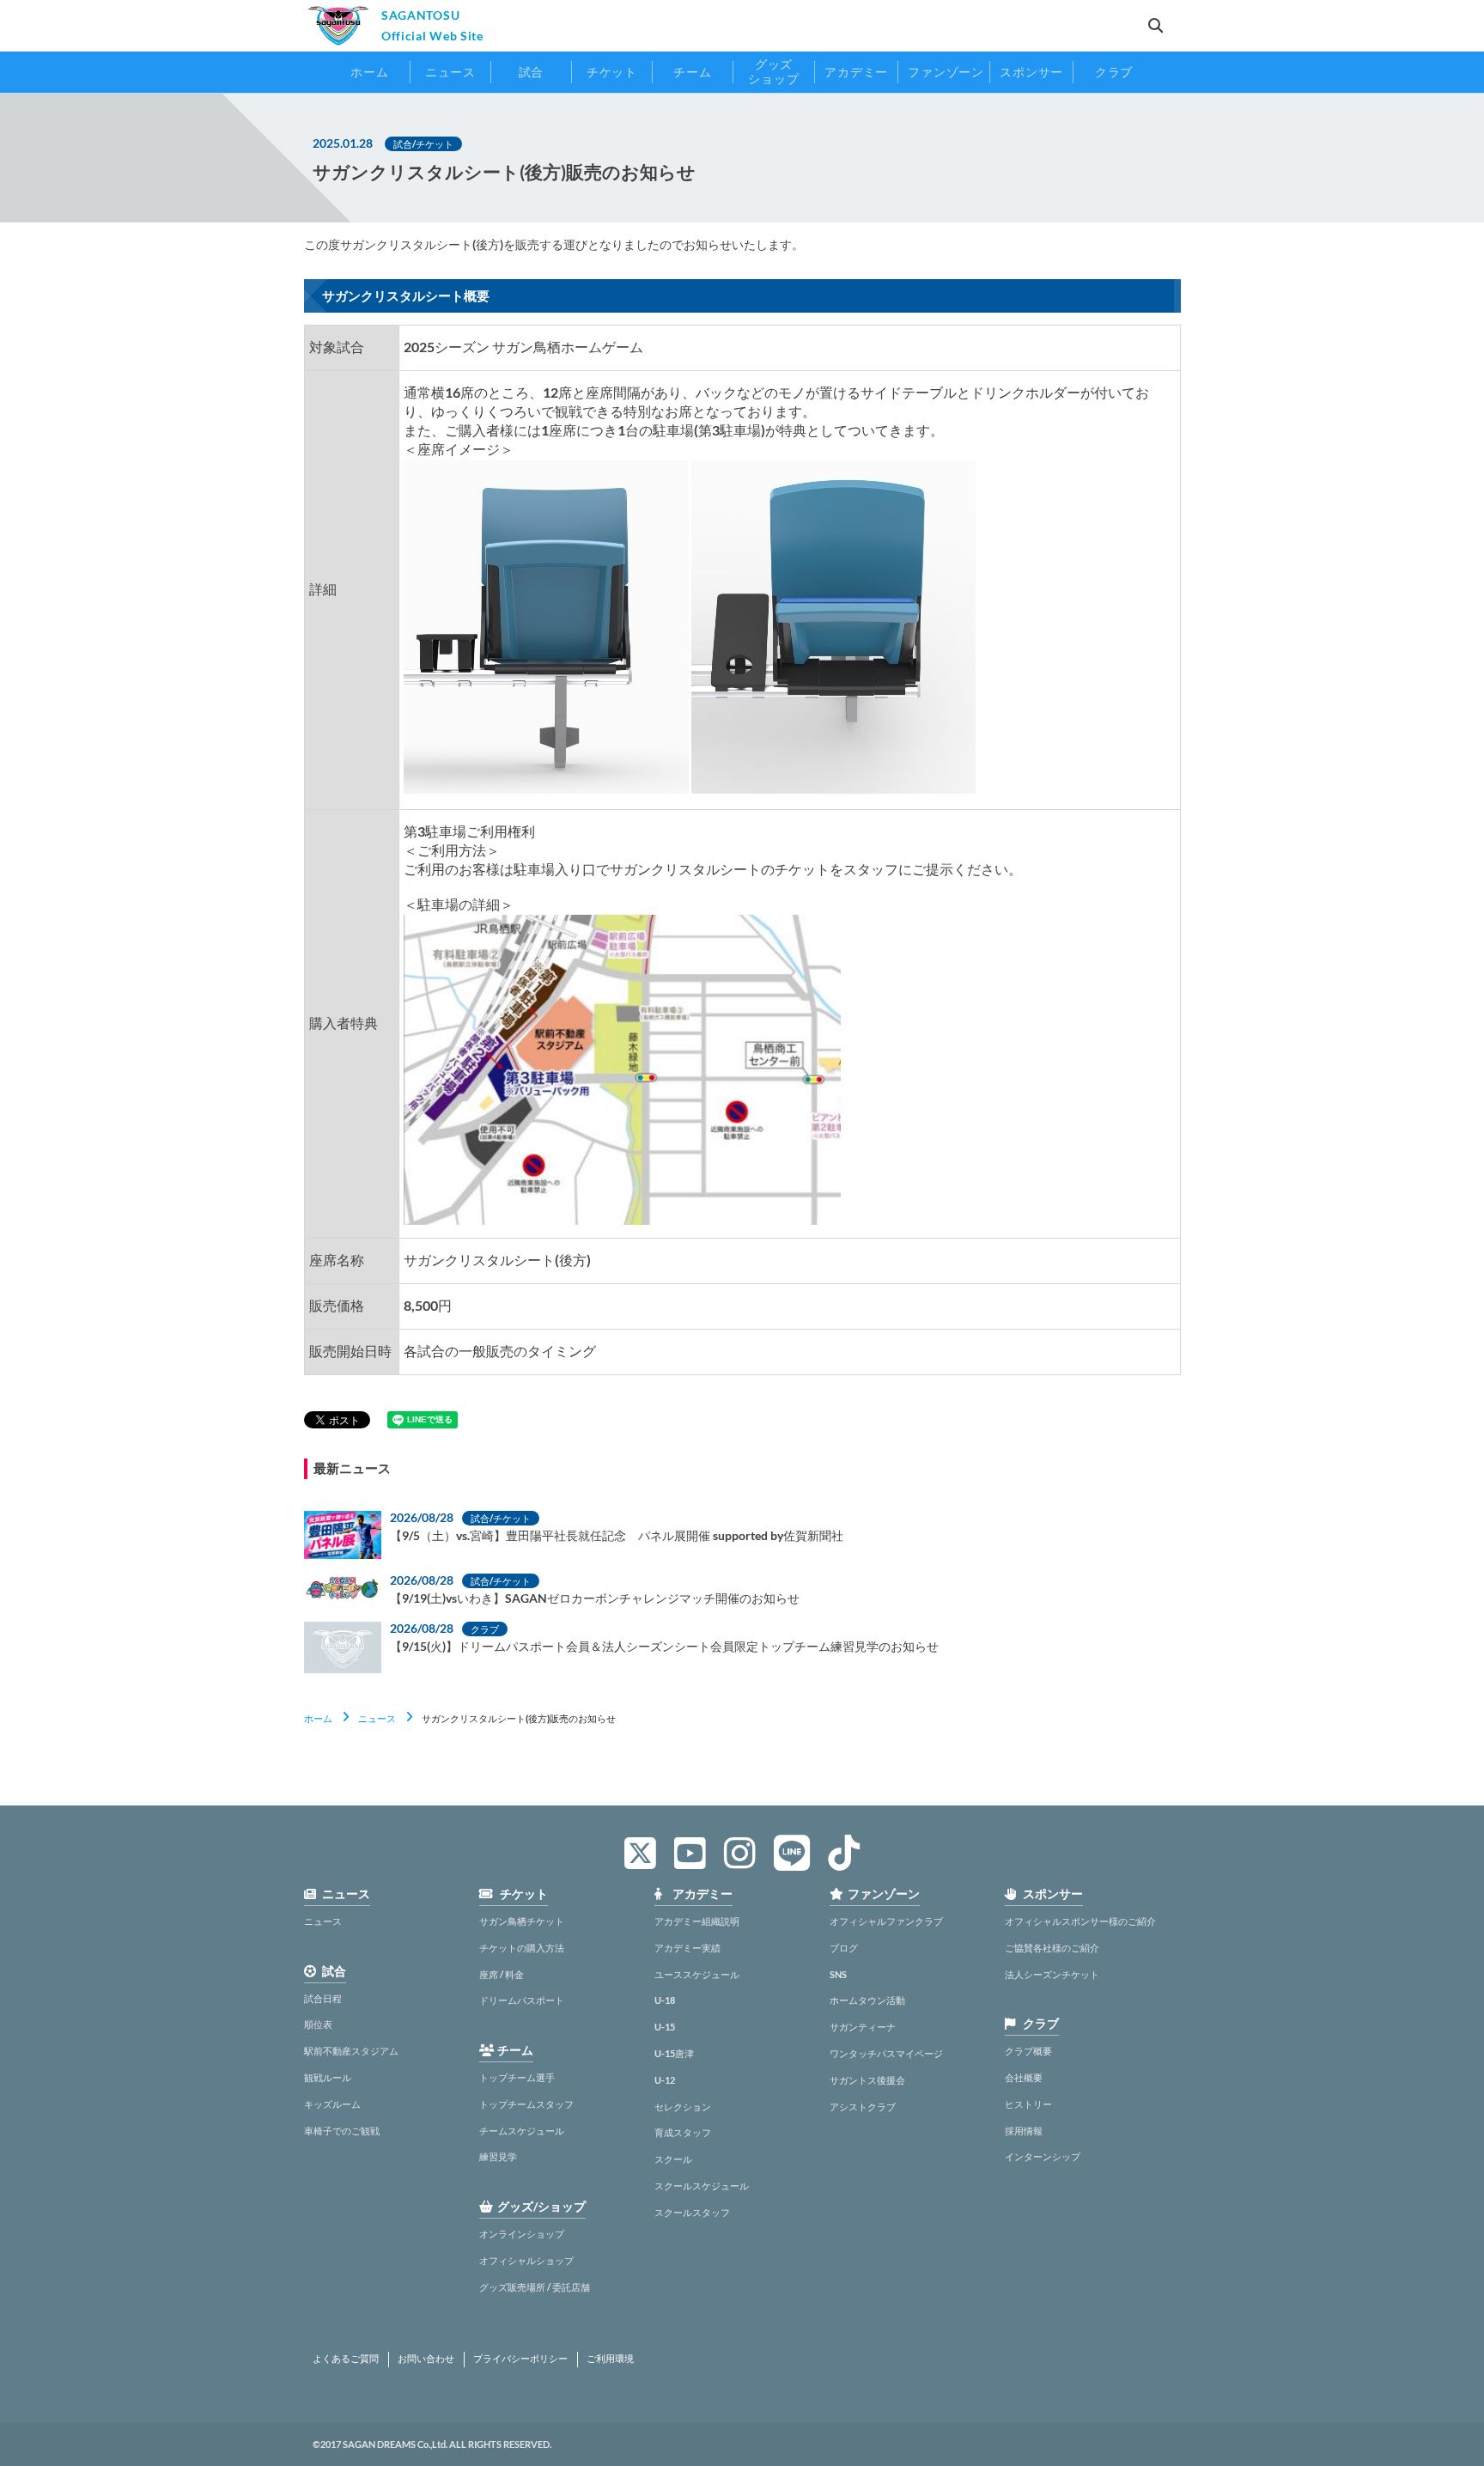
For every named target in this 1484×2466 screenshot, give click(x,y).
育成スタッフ (683, 2132)
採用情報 (1024, 2131)
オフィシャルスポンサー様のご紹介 (1080, 1921)
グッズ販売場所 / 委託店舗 (535, 2287)
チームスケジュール (522, 2131)
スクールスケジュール (702, 2186)
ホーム (318, 1718)
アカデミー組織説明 (697, 1921)
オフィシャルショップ (526, 2260)
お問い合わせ (426, 2359)
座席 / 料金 (502, 1974)
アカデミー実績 (687, 1948)
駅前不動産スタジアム (351, 2051)
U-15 (665, 2027)
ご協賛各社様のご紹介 (1052, 1948)
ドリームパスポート (522, 2000)
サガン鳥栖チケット (522, 1921)
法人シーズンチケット (1052, 1974)
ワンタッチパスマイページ (886, 2053)
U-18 (665, 2000)
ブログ (844, 1948)
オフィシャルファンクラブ (886, 1921)
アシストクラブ (863, 2107)
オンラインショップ (522, 2234)
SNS (838, 1974)
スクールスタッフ (692, 2212)
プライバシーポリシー (520, 2359)
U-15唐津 (674, 2053)
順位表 (318, 2024)
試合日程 (323, 1998)
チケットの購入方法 (522, 1948)
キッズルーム (332, 2104)
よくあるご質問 (346, 2359)
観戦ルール (328, 2077)
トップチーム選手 (517, 2077)
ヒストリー (1028, 2104)
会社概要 (1024, 2077)
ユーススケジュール (697, 1974)
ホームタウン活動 (867, 2000)
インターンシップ (1043, 2156)
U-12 (665, 2080)
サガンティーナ (863, 2027)
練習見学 (498, 2156)
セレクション (683, 2107)
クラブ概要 (1028, 2051)
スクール (673, 2159)
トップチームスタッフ (526, 2104)
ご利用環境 (610, 2359)
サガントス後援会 (867, 2080)
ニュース (377, 1718)
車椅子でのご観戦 (342, 2131)
